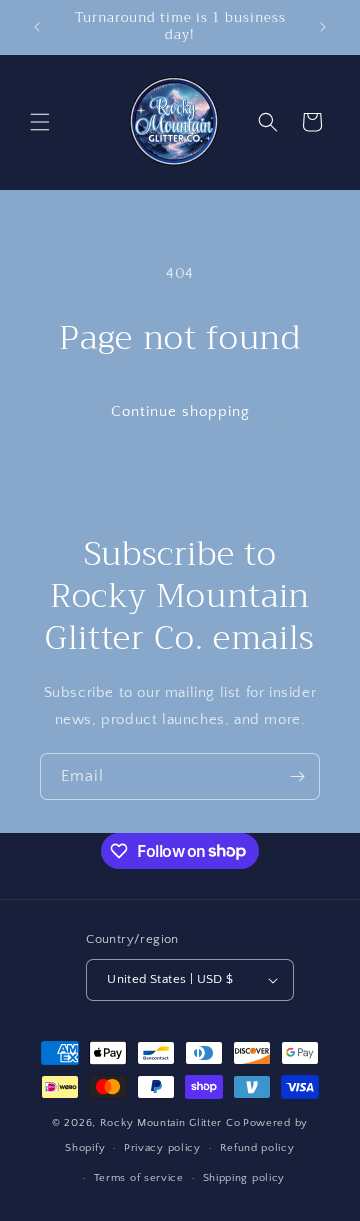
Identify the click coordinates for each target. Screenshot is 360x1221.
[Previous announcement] (37, 27)
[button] (40, 122)
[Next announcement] (323, 27)
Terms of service (139, 1178)
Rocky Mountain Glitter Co (170, 1123)
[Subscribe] (297, 776)
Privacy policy (162, 1148)
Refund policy (257, 1148)
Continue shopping (180, 411)
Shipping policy (244, 1178)
